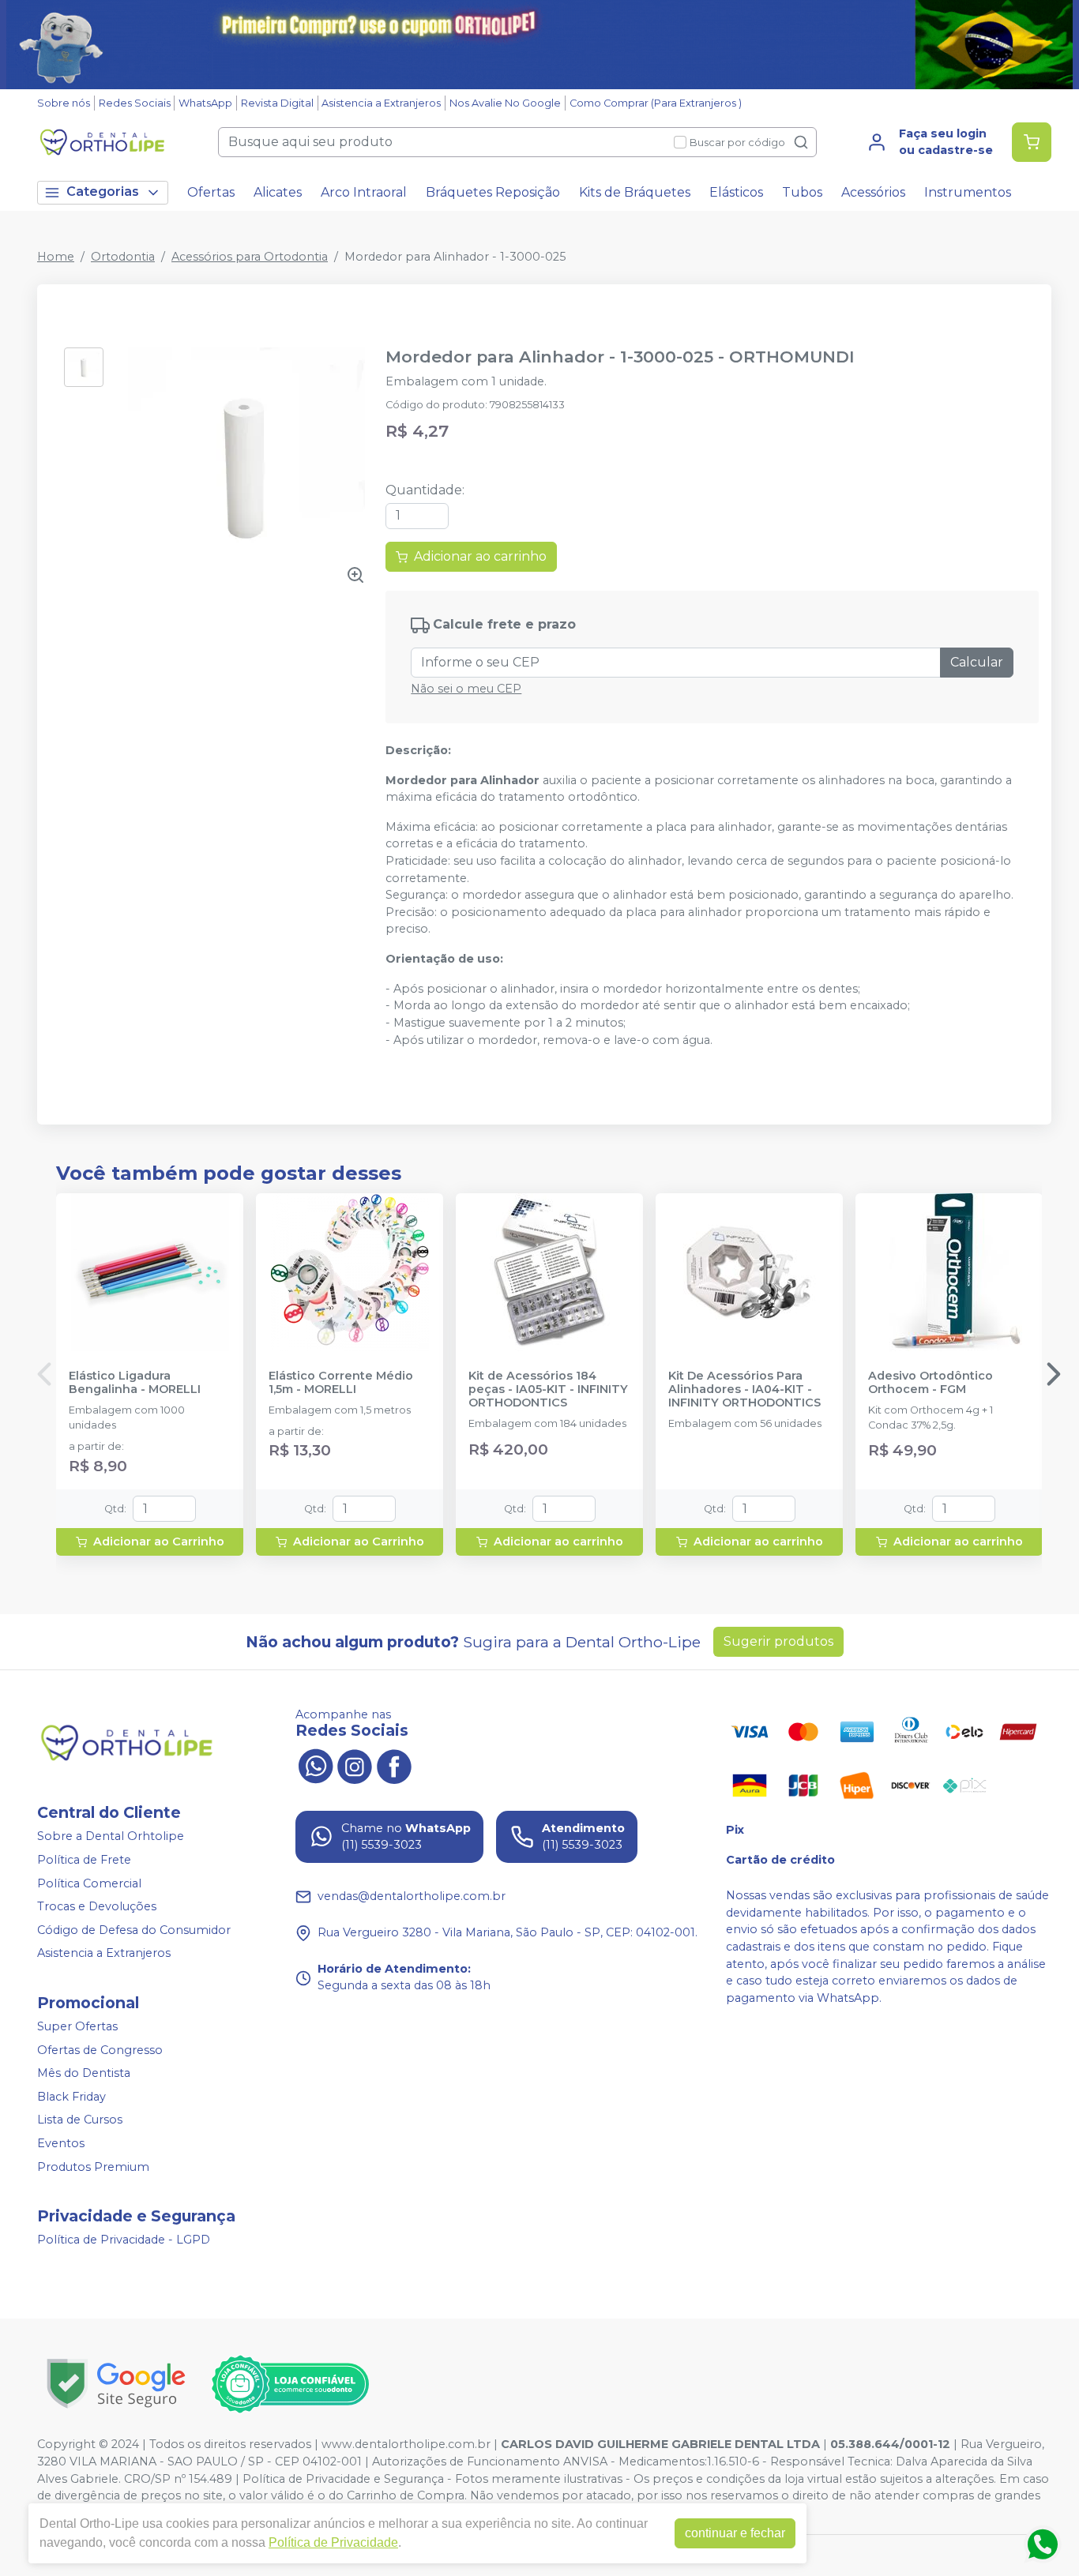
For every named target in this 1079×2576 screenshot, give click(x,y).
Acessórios (873, 192)
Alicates (278, 192)
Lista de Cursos (80, 2120)
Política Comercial (89, 1883)
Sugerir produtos (778, 1641)
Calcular (977, 662)
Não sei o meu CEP (466, 689)
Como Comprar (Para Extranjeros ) (656, 103)
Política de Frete (84, 1860)
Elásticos (736, 192)
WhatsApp (205, 103)
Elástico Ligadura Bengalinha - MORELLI (135, 1383)
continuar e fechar (735, 2533)
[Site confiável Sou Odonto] (290, 2384)
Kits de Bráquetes (635, 192)
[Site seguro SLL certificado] (116, 2384)
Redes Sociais (135, 103)
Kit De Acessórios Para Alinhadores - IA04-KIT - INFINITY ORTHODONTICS (744, 1390)
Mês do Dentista (84, 2073)
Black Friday (71, 2097)
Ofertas (211, 192)
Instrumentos (968, 192)
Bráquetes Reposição (493, 192)
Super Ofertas (77, 2026)
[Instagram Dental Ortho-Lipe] (355, 1765)
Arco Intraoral (364, 192)
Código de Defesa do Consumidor (134, 1930)
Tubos (802, 192)
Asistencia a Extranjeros (381, 103)
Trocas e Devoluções (97, 1906)
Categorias (103, 192)
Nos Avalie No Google (505, 103)
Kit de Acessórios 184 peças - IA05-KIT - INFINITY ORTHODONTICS (548, 1390)
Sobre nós (64, 103)
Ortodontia (123, 257)
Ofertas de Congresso (100, 2050)
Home (56, 257)
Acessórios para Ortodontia (250, 257)
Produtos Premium (93, 2167)
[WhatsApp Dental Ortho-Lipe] (315, 1765)
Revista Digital (277, 103)
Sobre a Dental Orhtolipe (111, 1837)
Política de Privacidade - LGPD (124, 2240)
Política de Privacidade (333, 2542)
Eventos (61, 2143)
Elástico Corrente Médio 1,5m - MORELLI (341, 1383)
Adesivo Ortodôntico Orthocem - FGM (930, 1383)
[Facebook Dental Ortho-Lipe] (394, 1765)
